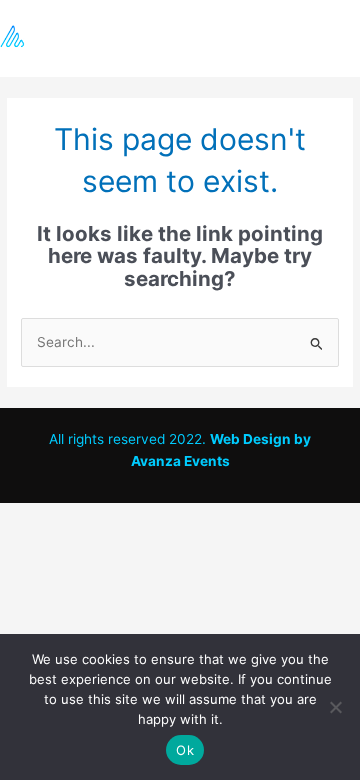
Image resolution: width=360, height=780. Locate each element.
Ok (185, 750)
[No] (335, 707)
